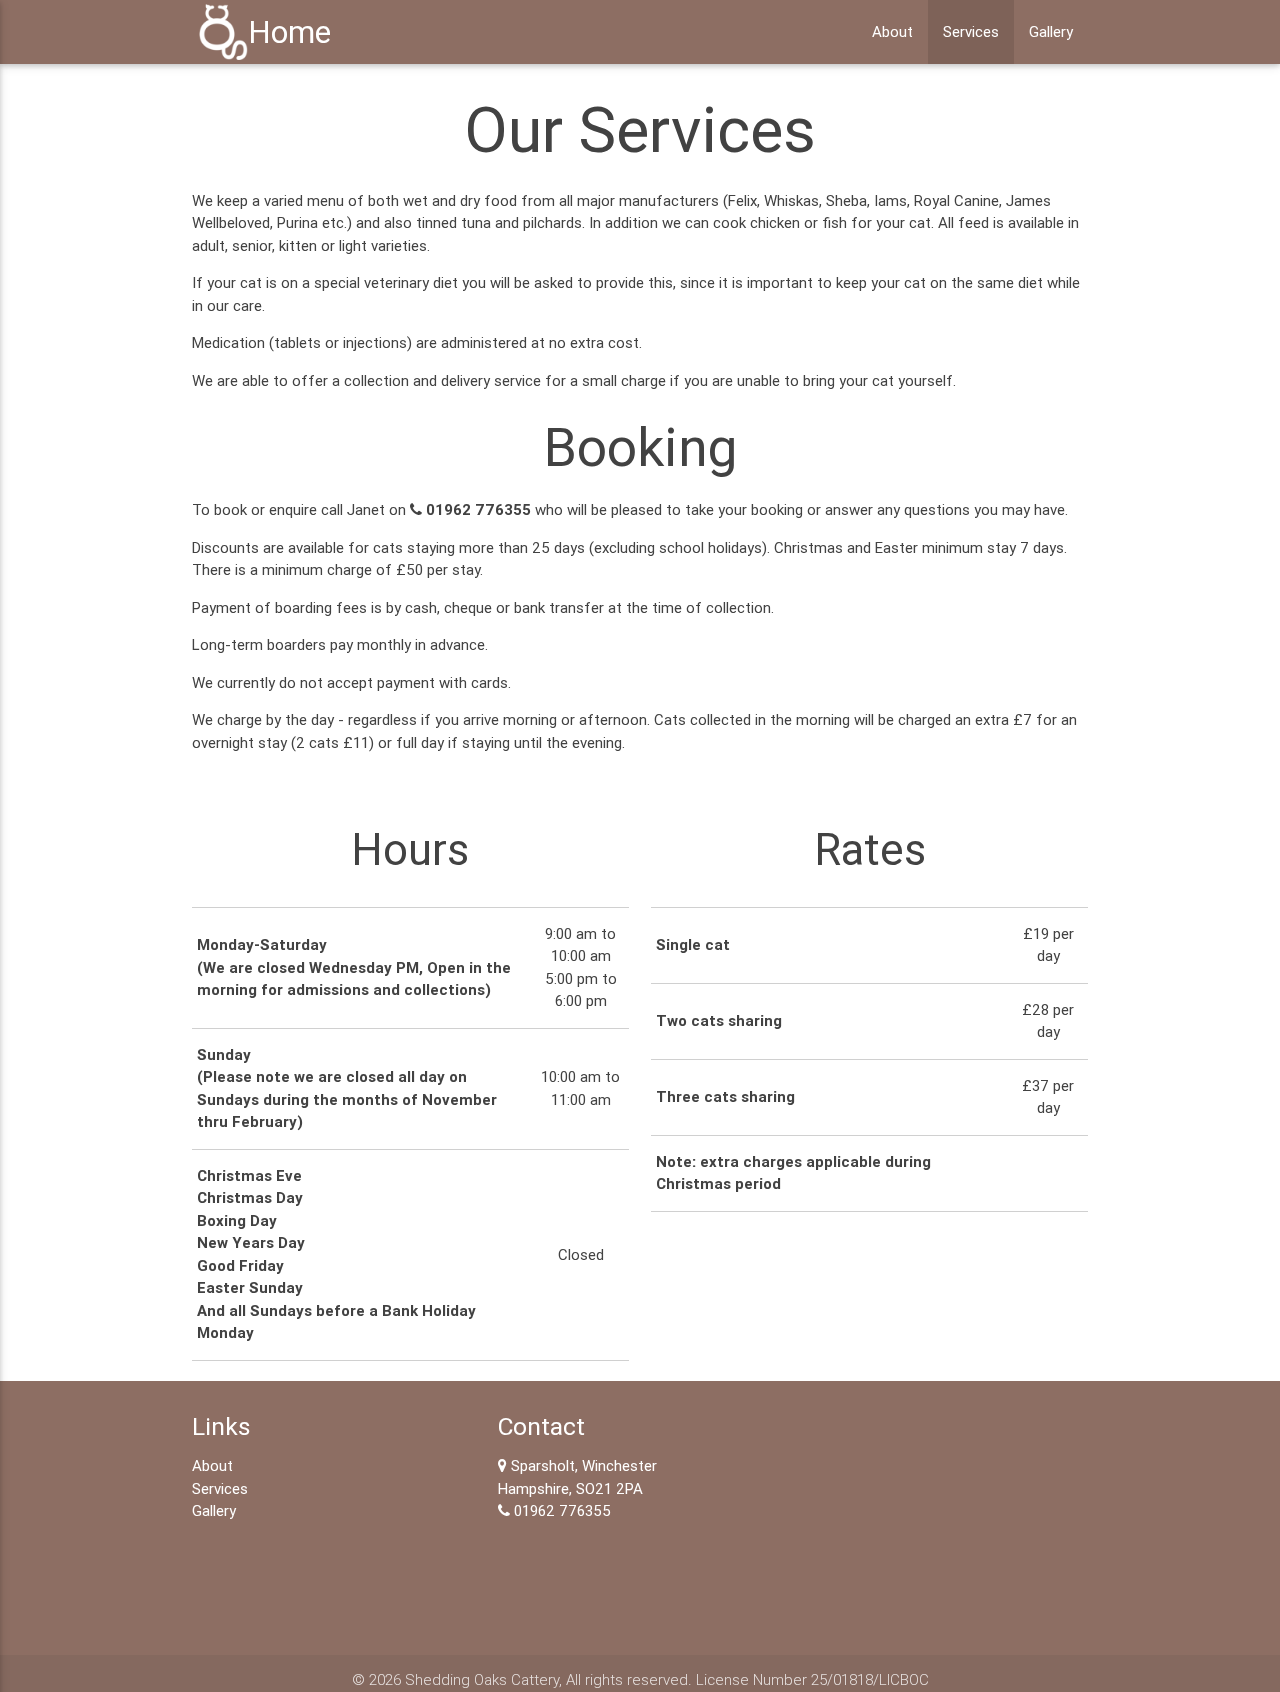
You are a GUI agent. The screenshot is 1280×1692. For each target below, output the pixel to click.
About (892, 31)
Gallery (1051, 31)
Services (971, 31)
